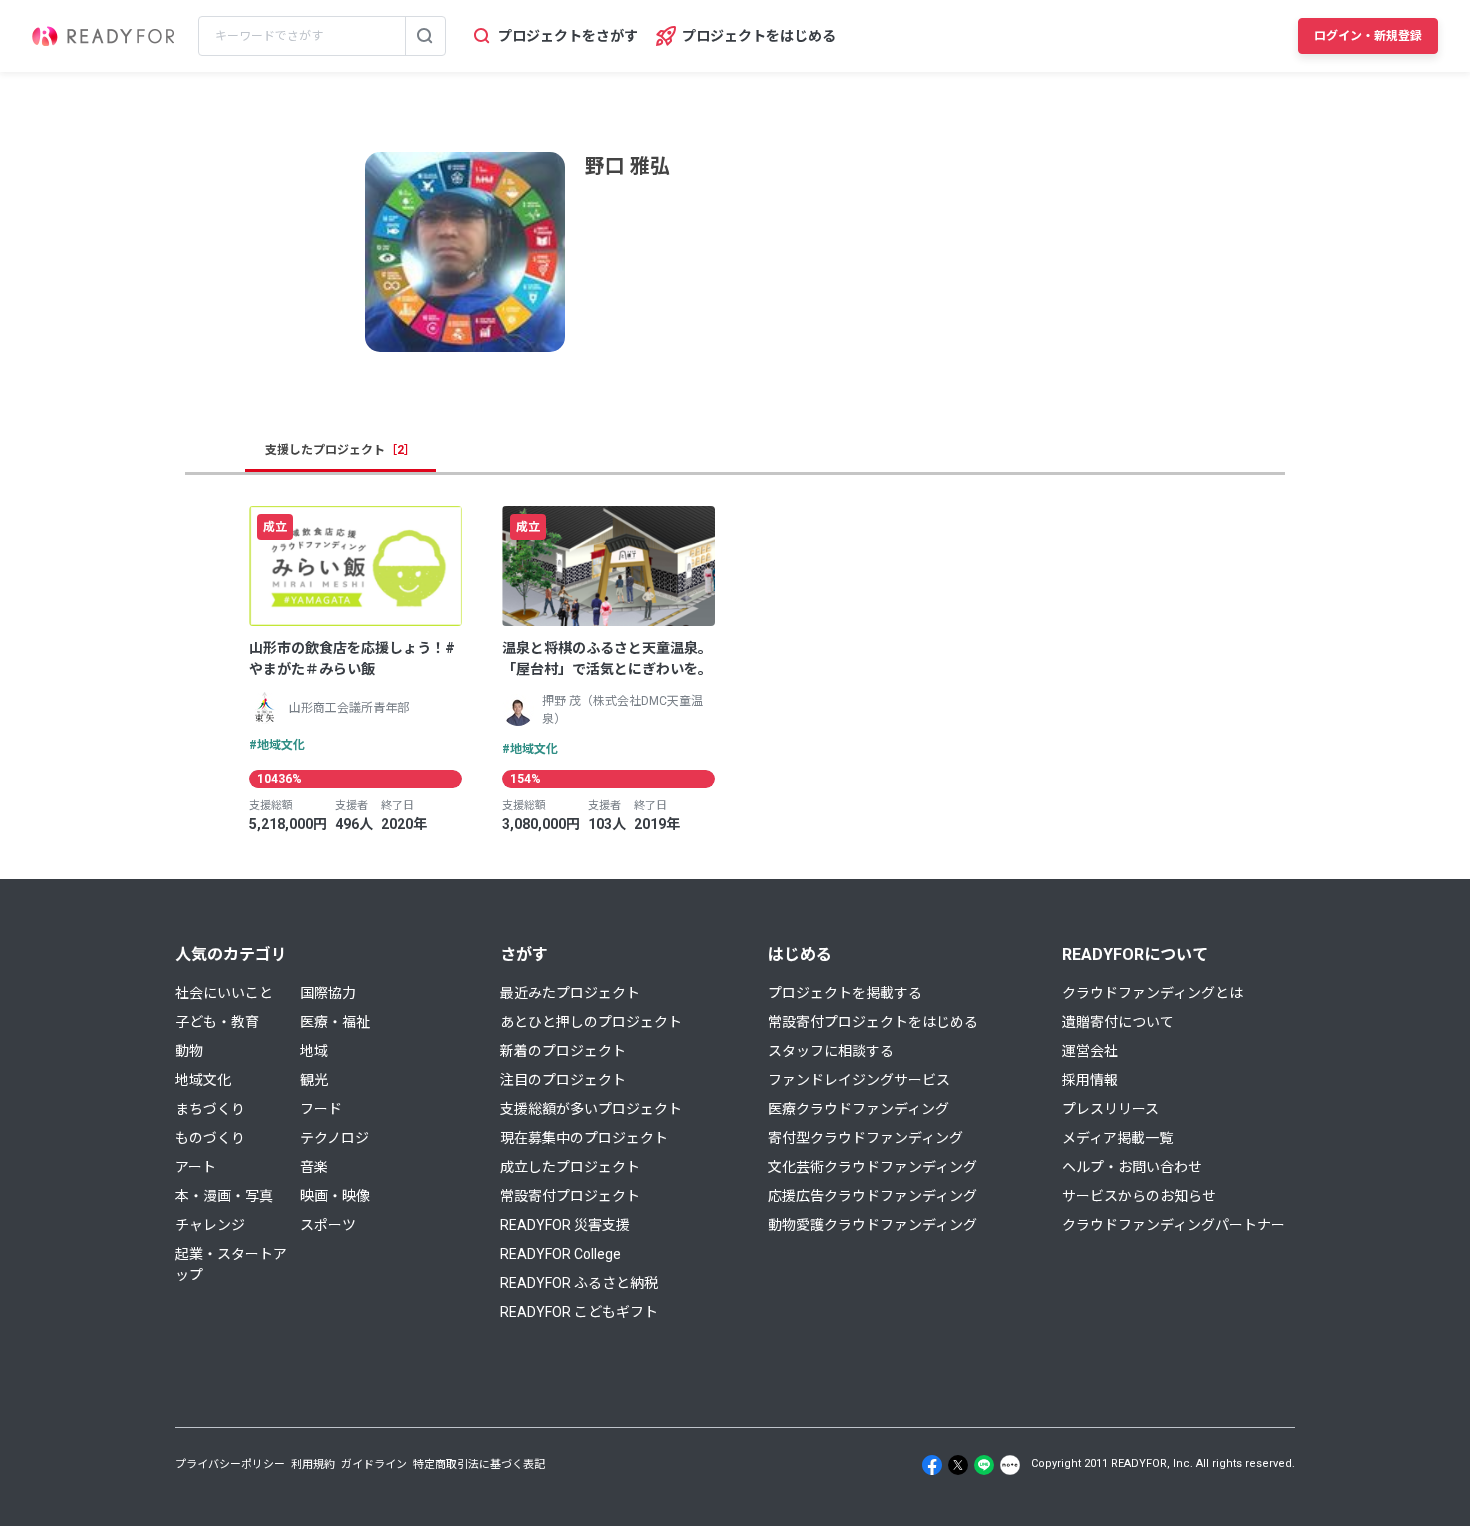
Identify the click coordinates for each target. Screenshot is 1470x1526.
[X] (958, 1465)
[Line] (984, 1465)
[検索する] (425, 36)
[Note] (1010, 1465)
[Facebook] (932, 1465)
